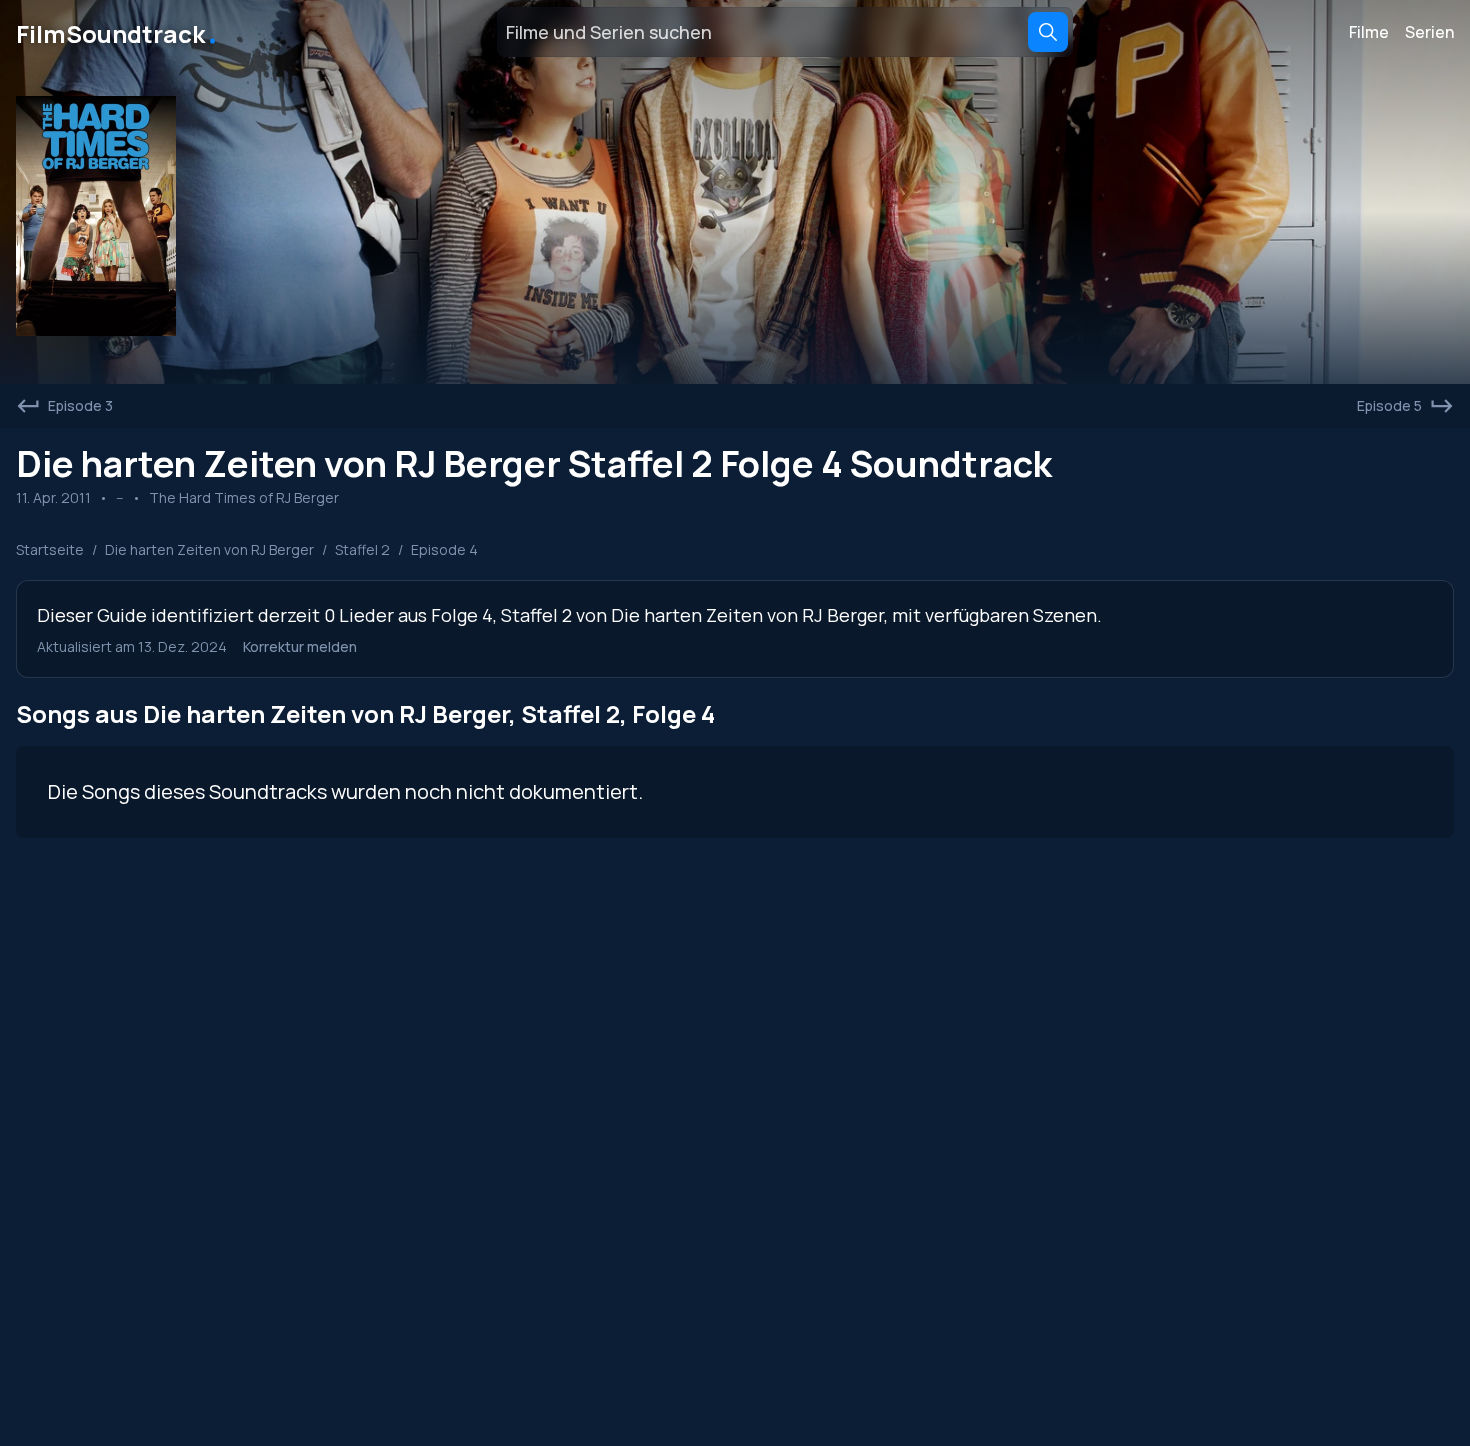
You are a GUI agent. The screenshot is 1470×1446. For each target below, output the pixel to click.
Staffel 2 (362, 549)
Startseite (50, 549)
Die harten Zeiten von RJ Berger (209, 549)
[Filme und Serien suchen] (1048, 32)
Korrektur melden (300, 646)
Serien (1429, 32)
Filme (1369, 32)
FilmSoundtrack (118, 32)
